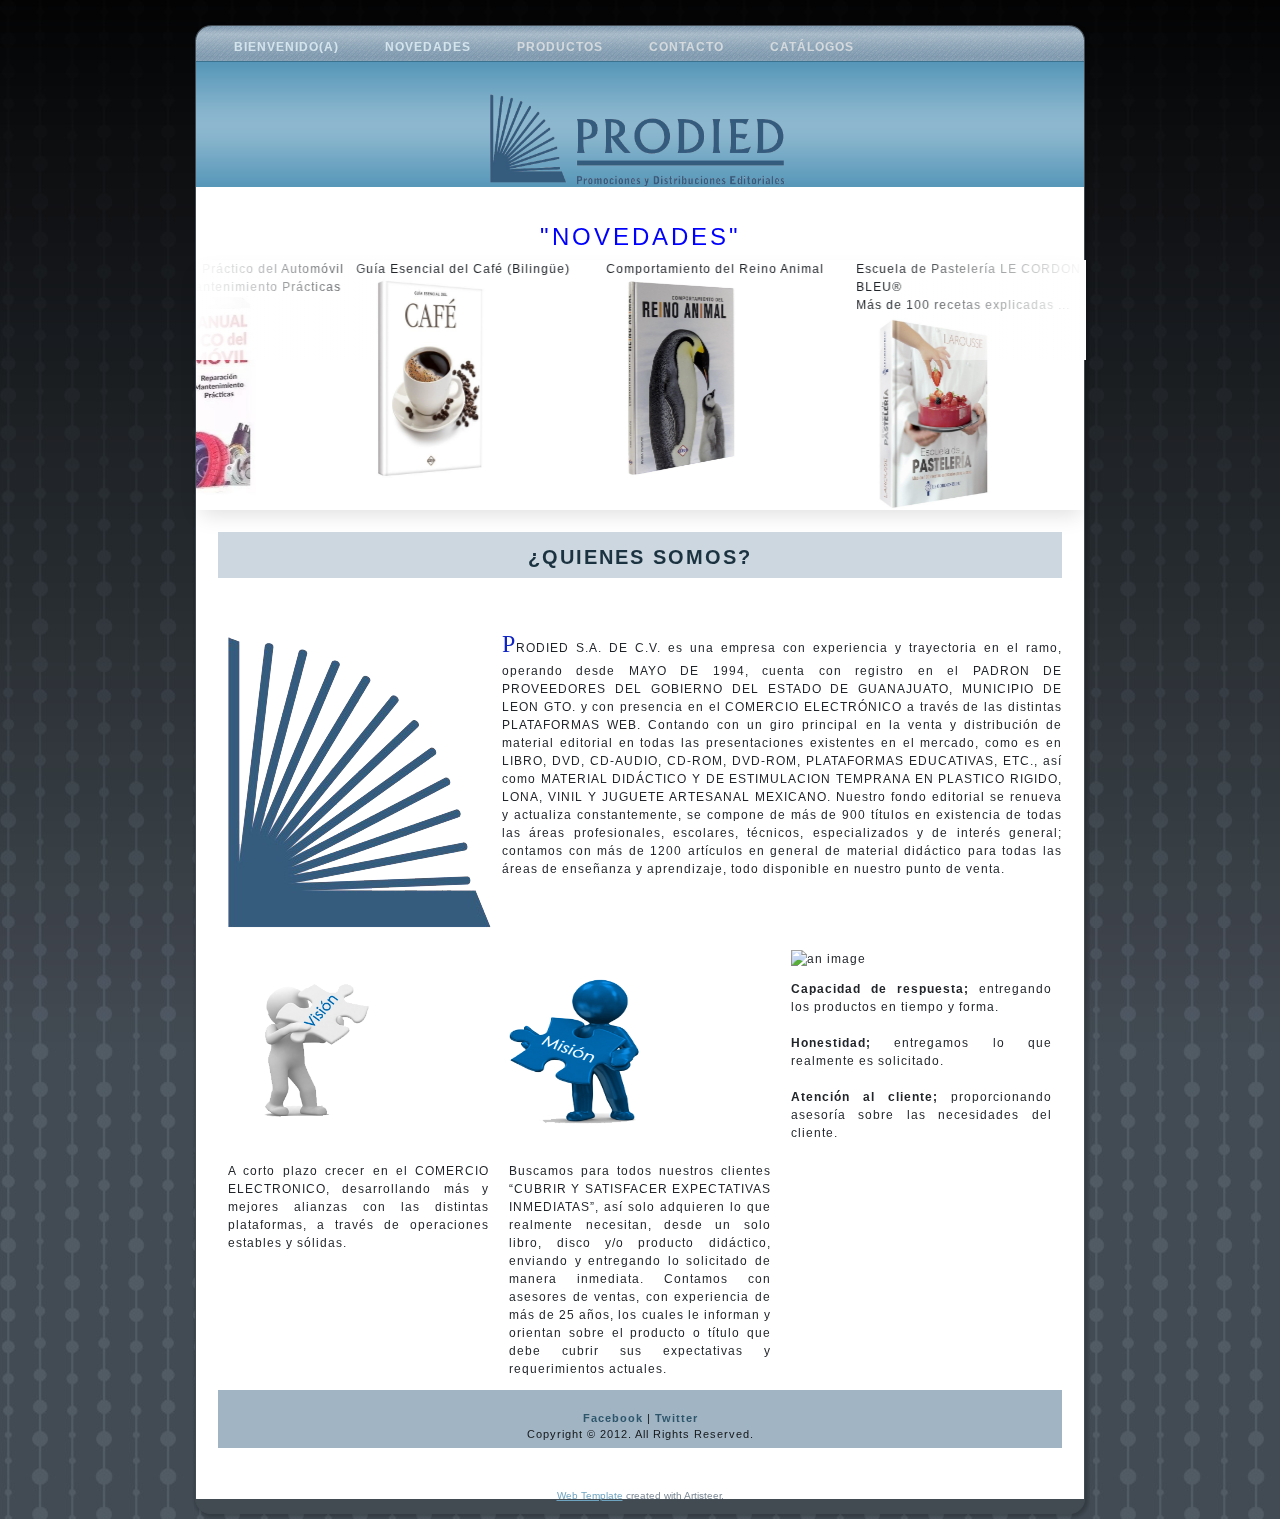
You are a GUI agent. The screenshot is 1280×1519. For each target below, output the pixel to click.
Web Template (590, 1495)
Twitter (676, 1418)
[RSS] (240, 1428)
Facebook (613, 1418)
